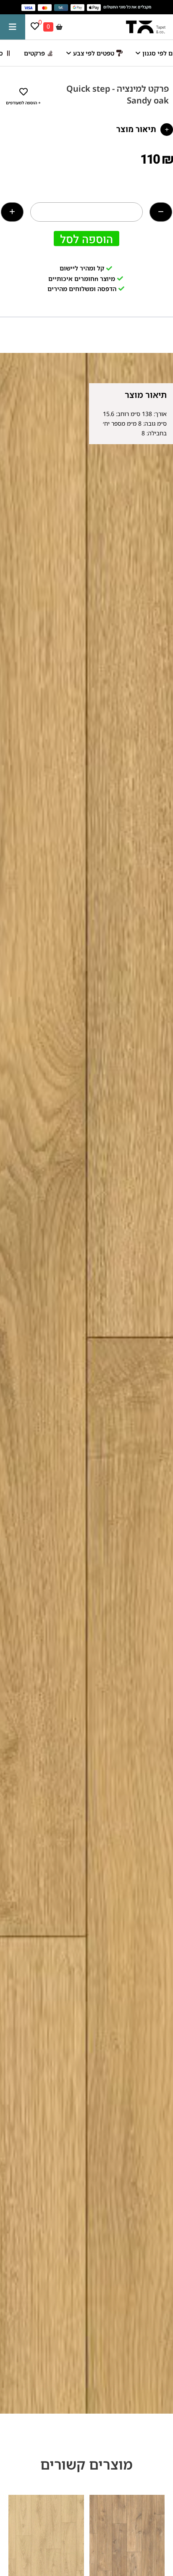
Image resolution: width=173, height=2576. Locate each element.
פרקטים (34, 53)
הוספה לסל (86, 239)
